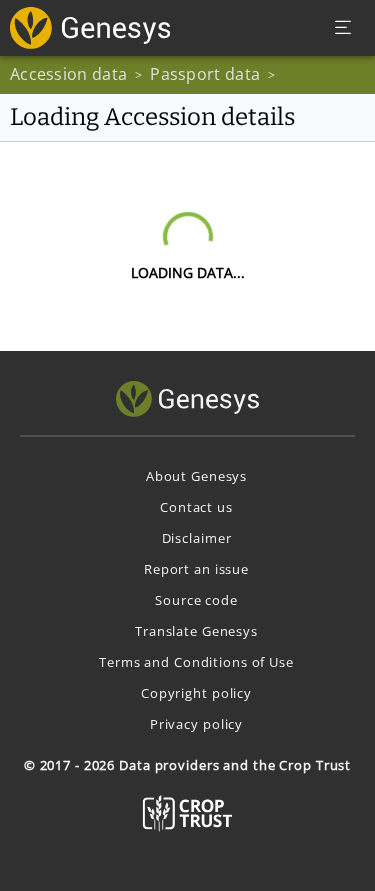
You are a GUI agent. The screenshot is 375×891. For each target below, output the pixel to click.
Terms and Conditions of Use (196, 662)
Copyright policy (196, 693)
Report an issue (196, 569)
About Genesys (196, 476)
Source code (196, 600)
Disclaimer (197, 538)
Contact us (196, 507)
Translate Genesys (196, 631)
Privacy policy (196, 724)
